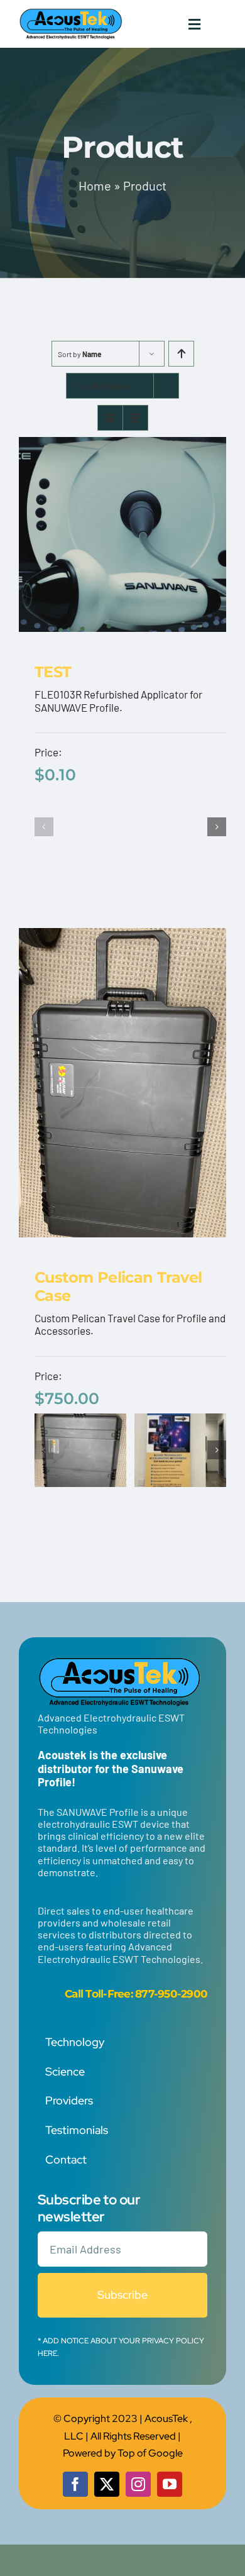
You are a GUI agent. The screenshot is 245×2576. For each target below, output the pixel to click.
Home (95, 185)
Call (74, 1994)
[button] (44, 827)
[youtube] (170, 2484)
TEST (53, 672)
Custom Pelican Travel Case (118, 1286)
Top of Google (150, 2453)
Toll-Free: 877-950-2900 (146, 1994)
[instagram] (138, 2484)
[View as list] (135, 418)
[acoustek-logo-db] (71, 13)
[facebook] (75, 2484)
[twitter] (107, 2484)
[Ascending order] (181, 354)
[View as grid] (110, 418)
